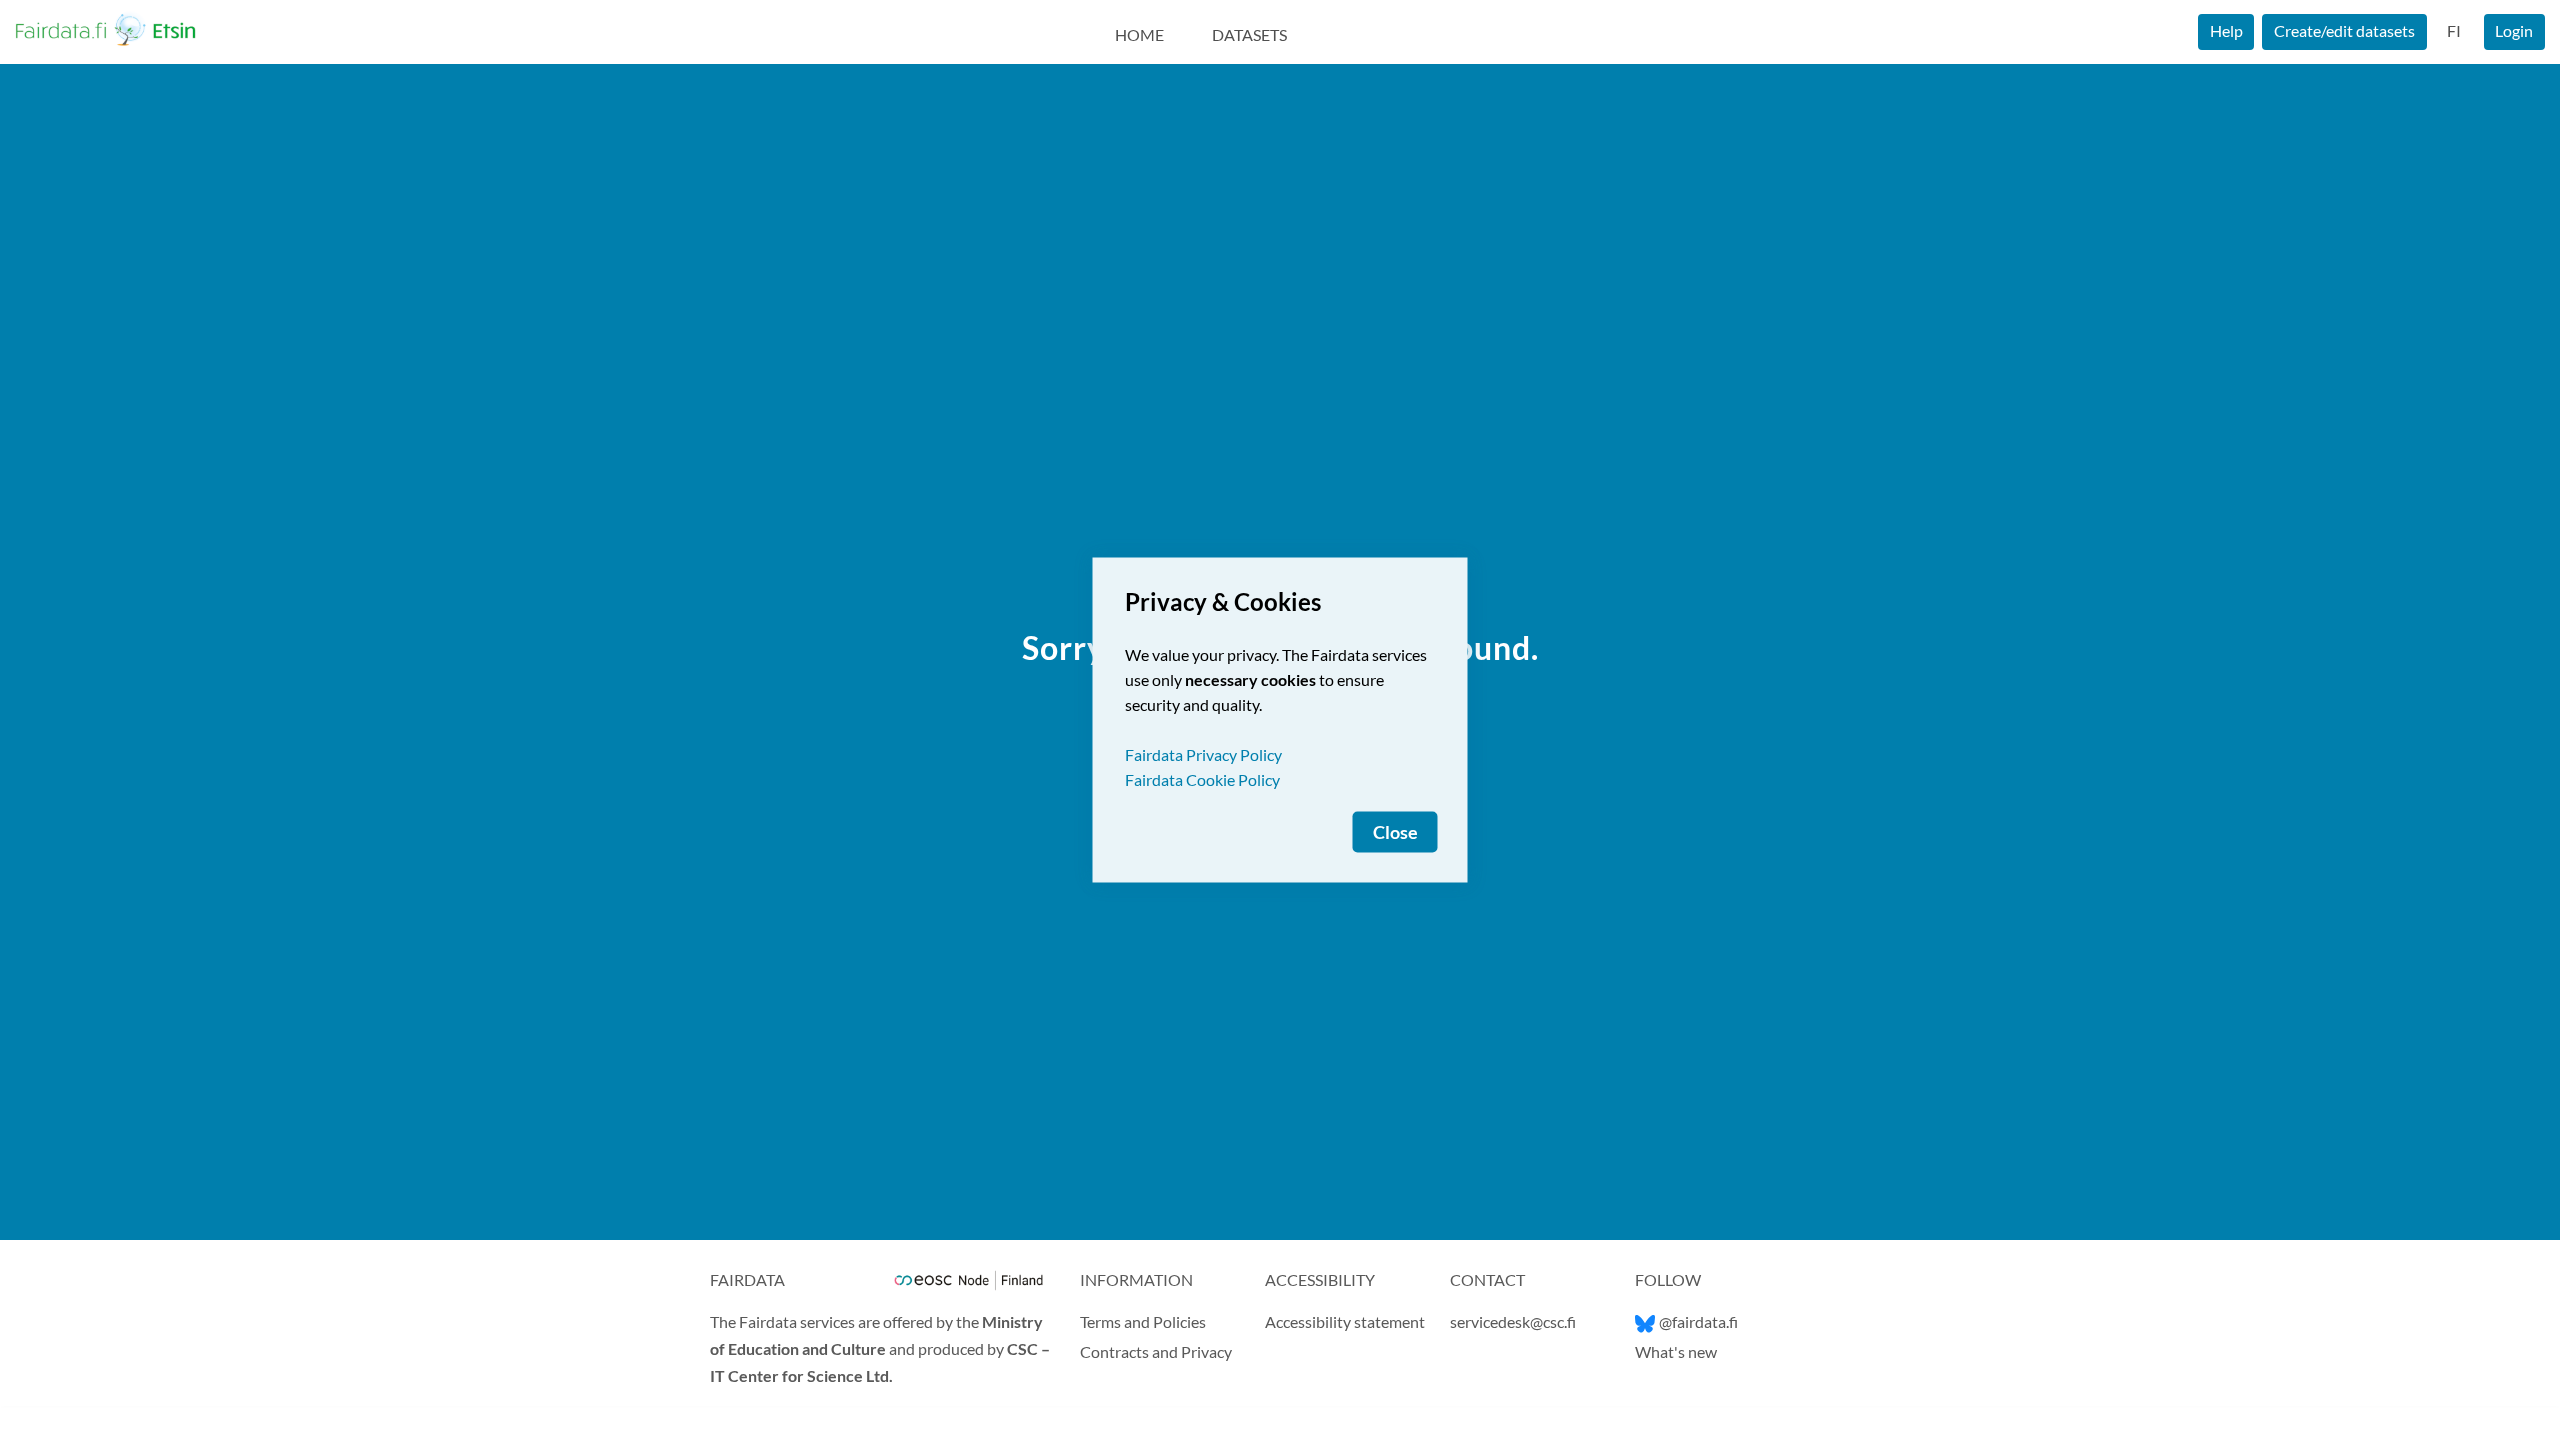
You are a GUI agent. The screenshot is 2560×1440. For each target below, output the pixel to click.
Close (1395, 832)
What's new (1676, 1351)
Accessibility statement (1345, 1321)
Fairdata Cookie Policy (1202, 779)
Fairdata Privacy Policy (1203, 754)
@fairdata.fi (1698, 1321)
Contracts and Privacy (1156, 1351)
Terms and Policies (1143, 1321)
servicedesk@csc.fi (1513, 1321)
